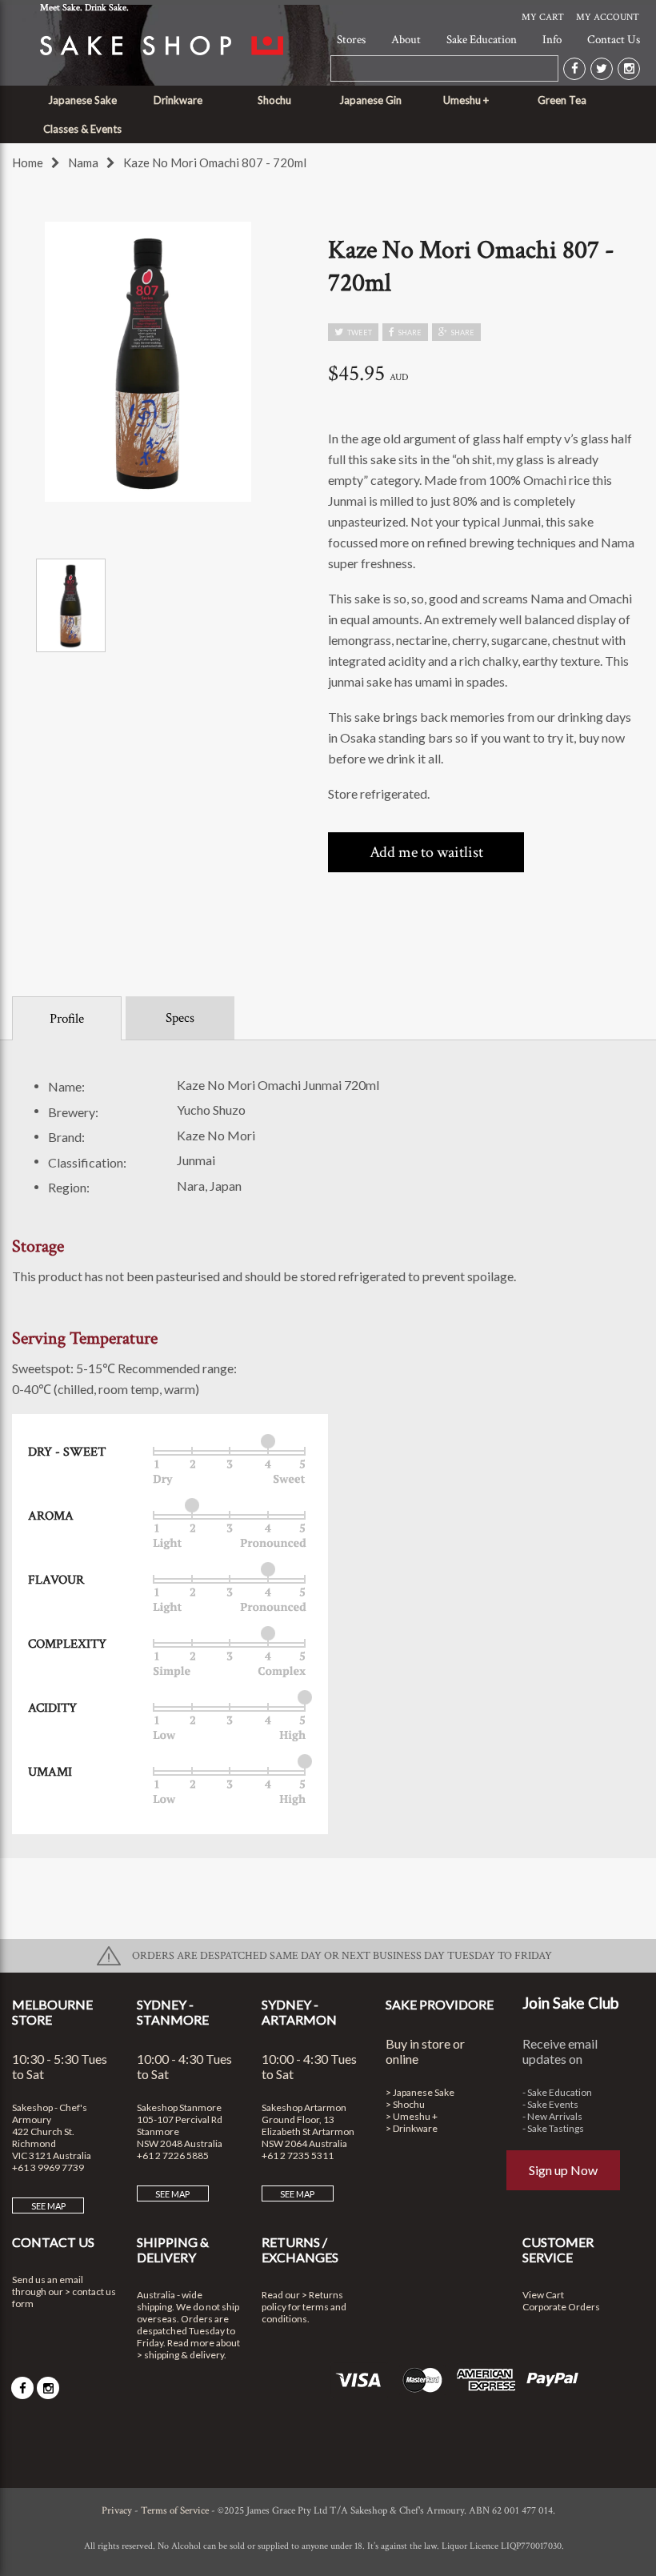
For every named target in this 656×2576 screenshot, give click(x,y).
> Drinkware (412, 2128)
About (406, 40)
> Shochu (405, 2104)
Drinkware (178, 100)
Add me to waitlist (426, 852)
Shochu (274, 100)
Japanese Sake (82, 100)
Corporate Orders (561, 2307)
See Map (48, 2206)
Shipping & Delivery (173, 2249)
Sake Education (482, 40)
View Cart (543, 2295)
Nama (83, 162)
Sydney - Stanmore (173, 2012)
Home (28, 162)
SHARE (410, 333)
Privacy (117, 2511)
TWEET (360, 333)
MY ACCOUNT (608, 17)
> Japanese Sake (420, 2092)
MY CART (543, 17)
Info (552, 40)
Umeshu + (466, 100)
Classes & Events (82, 129)
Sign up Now (563, 2170)
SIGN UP (328, 1348)
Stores (351, 40)
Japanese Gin (370, 100)
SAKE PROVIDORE (440, 2004)
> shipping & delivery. (182, 2355)
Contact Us (614, 40)
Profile (67, 1019)
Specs (180, 1018)
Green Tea (562, 100)
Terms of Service (175, 2511)
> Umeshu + (412, 2116)
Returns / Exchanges (300, 2249)
